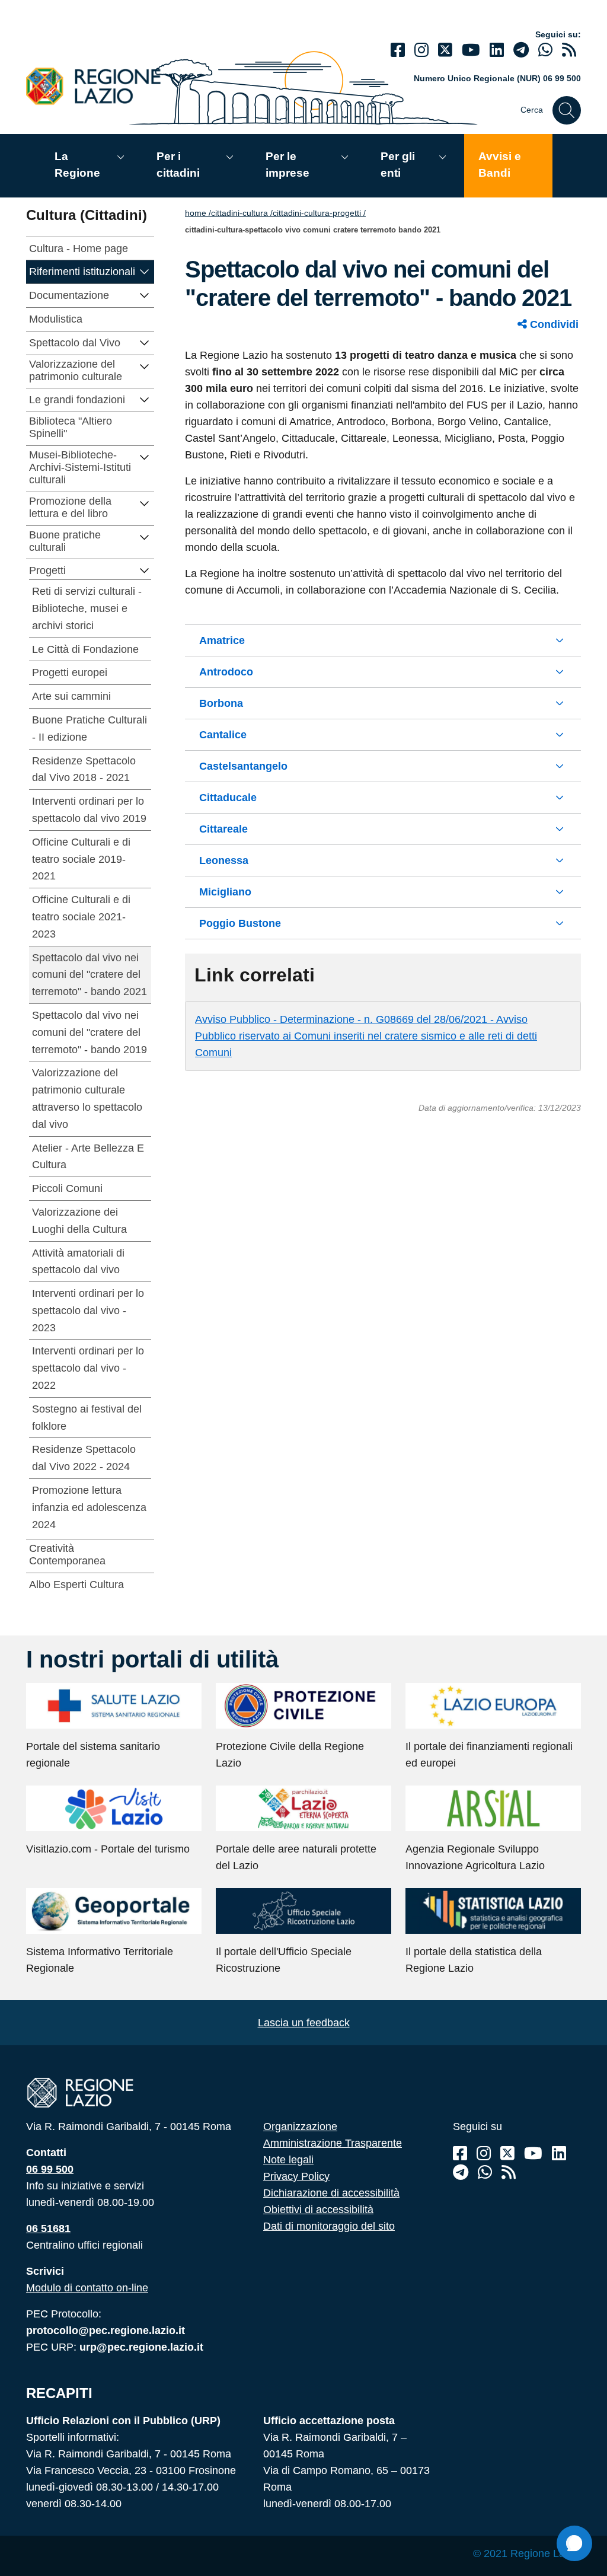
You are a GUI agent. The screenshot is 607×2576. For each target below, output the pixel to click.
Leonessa (224, 860)
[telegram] (521, 50)
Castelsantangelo (243, 766)
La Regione (77, 165)
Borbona (221, 703)
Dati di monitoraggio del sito (329, 2226)
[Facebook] (398, 50)
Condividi (553, 324)
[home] (100, 86)
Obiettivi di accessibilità (318, 2210)
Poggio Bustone (240, 923)
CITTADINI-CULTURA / (242, 213)
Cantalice (223, 735)
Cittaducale (228, 798)
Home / (198, 213)
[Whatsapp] (545, 50)
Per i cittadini (178, 165)
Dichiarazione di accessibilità (331, 2193)
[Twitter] (445, 50)
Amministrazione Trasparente (333, 2143)
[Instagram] (421, 50)
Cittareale (223, 829)
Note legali (288, 2160)
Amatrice (222, 640)
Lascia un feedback (304, 2023)
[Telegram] (461, 2172)
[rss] (569, 50)
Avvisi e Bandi (500, 165)
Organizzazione (300, 2127)
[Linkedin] (497, 50)
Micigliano (225, 892)
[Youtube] (471, 50)
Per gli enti (398, 165)
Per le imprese (287, 165)
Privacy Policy (296, 2176)
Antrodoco (226, 672)
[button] (145, 271)
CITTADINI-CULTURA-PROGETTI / (319, 213)
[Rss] (509, 2172)
